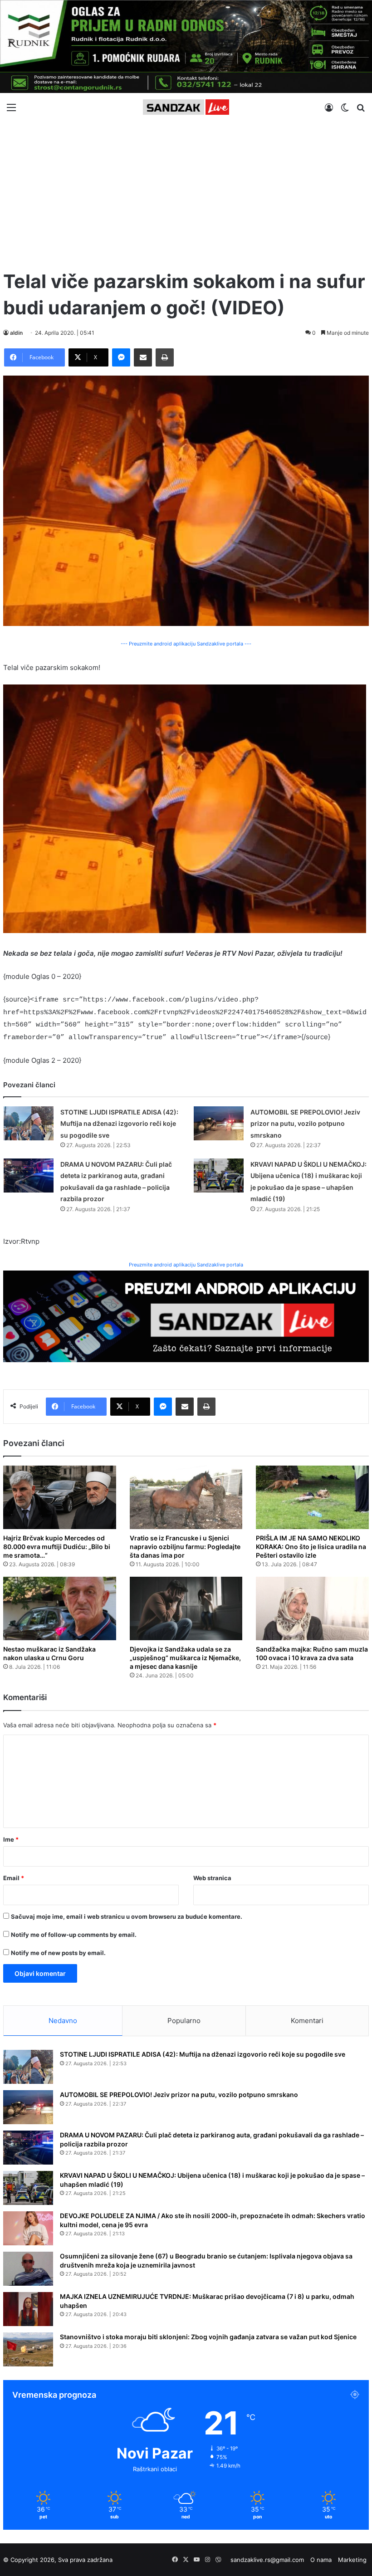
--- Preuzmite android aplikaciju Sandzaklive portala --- (186, 644)
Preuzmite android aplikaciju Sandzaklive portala (186, 1265)
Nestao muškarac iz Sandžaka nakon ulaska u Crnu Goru (49, 1653)
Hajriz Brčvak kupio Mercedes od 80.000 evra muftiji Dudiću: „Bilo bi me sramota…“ (57, 1547)
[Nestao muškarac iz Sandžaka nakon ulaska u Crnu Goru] (60, 1608)
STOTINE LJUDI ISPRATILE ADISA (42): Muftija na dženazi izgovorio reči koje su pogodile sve (119, 1124)
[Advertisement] (186, 191)
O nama (321, 2560)
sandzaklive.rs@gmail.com (267, 2560)
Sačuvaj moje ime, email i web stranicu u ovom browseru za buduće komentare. (127, 1916)
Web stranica (212, 1878)
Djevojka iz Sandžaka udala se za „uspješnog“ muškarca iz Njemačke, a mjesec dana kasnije (185, 1658)
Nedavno (63, 2021)
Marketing (352, 2560)
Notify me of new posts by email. (58, 1953)
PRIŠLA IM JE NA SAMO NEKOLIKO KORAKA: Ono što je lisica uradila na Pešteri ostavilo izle (311, 1547)
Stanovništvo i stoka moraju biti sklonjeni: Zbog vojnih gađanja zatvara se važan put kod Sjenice (208, 2337)
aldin (16, 333)
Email (14, 1878)
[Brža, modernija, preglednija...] (186, 1316)
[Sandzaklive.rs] (186, 107)
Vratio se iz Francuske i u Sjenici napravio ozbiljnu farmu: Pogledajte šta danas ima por (185, 1547)
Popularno (184, 2021)
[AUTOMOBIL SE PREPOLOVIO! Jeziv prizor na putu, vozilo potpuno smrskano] (219, 1123)
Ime (11, 1839)
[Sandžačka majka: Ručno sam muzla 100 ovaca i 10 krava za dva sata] (312, 1608)
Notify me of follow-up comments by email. (74, 1935)
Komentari (307, 2021)
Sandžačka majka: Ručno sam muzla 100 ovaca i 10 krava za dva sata (312, 1653)
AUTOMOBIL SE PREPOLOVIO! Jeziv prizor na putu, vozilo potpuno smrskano (305, 1124)
